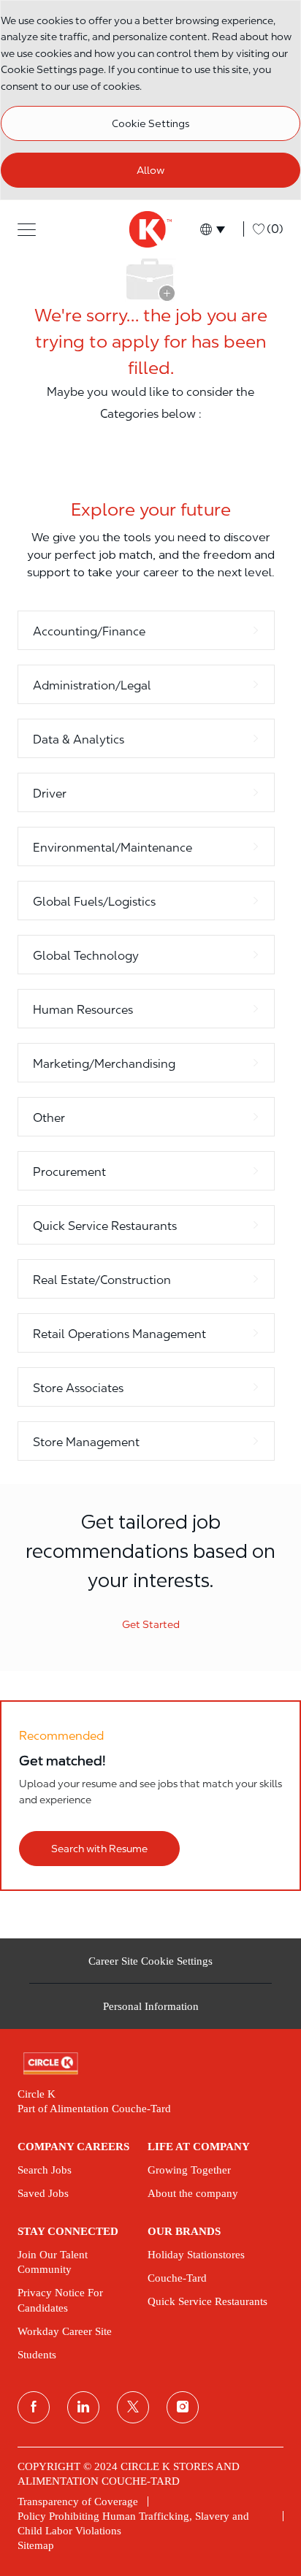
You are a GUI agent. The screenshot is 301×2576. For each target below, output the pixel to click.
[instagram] (183, 2407)
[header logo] (150, 229)
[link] (150, 2064)
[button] (27, 229)
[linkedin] (83, 2407)
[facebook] (34, 2407)
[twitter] (133, 2407)
